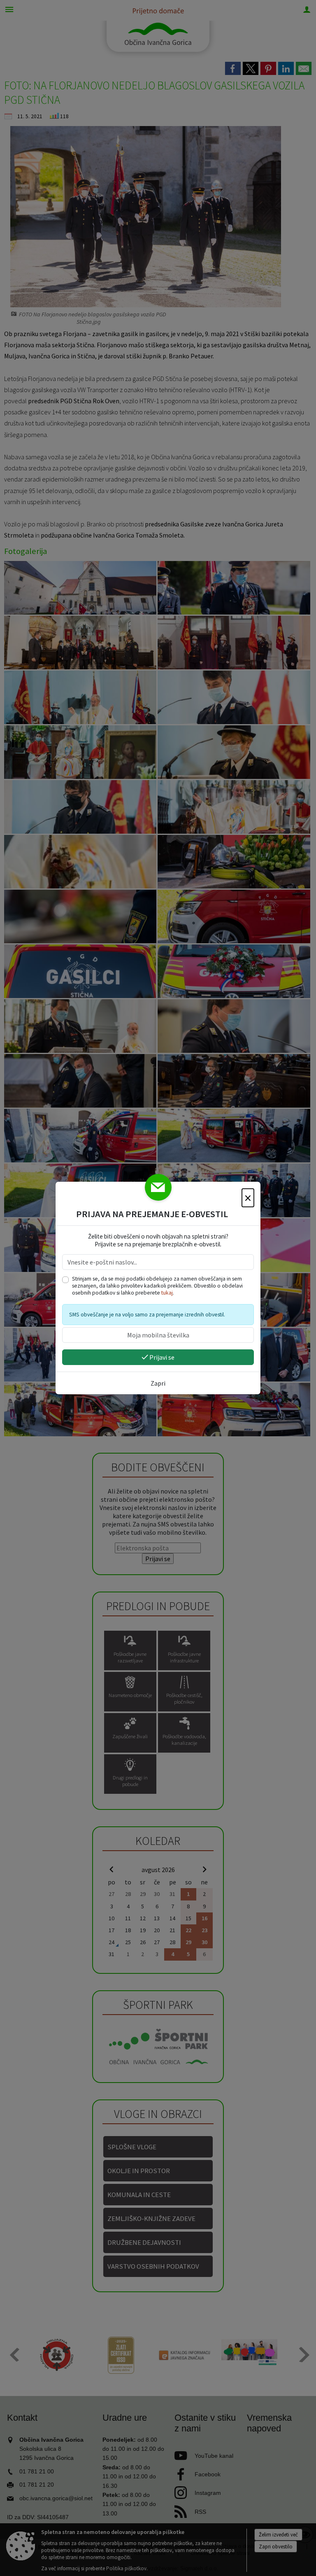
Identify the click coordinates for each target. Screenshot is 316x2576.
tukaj (167, 1293)
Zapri (158, 1383)
